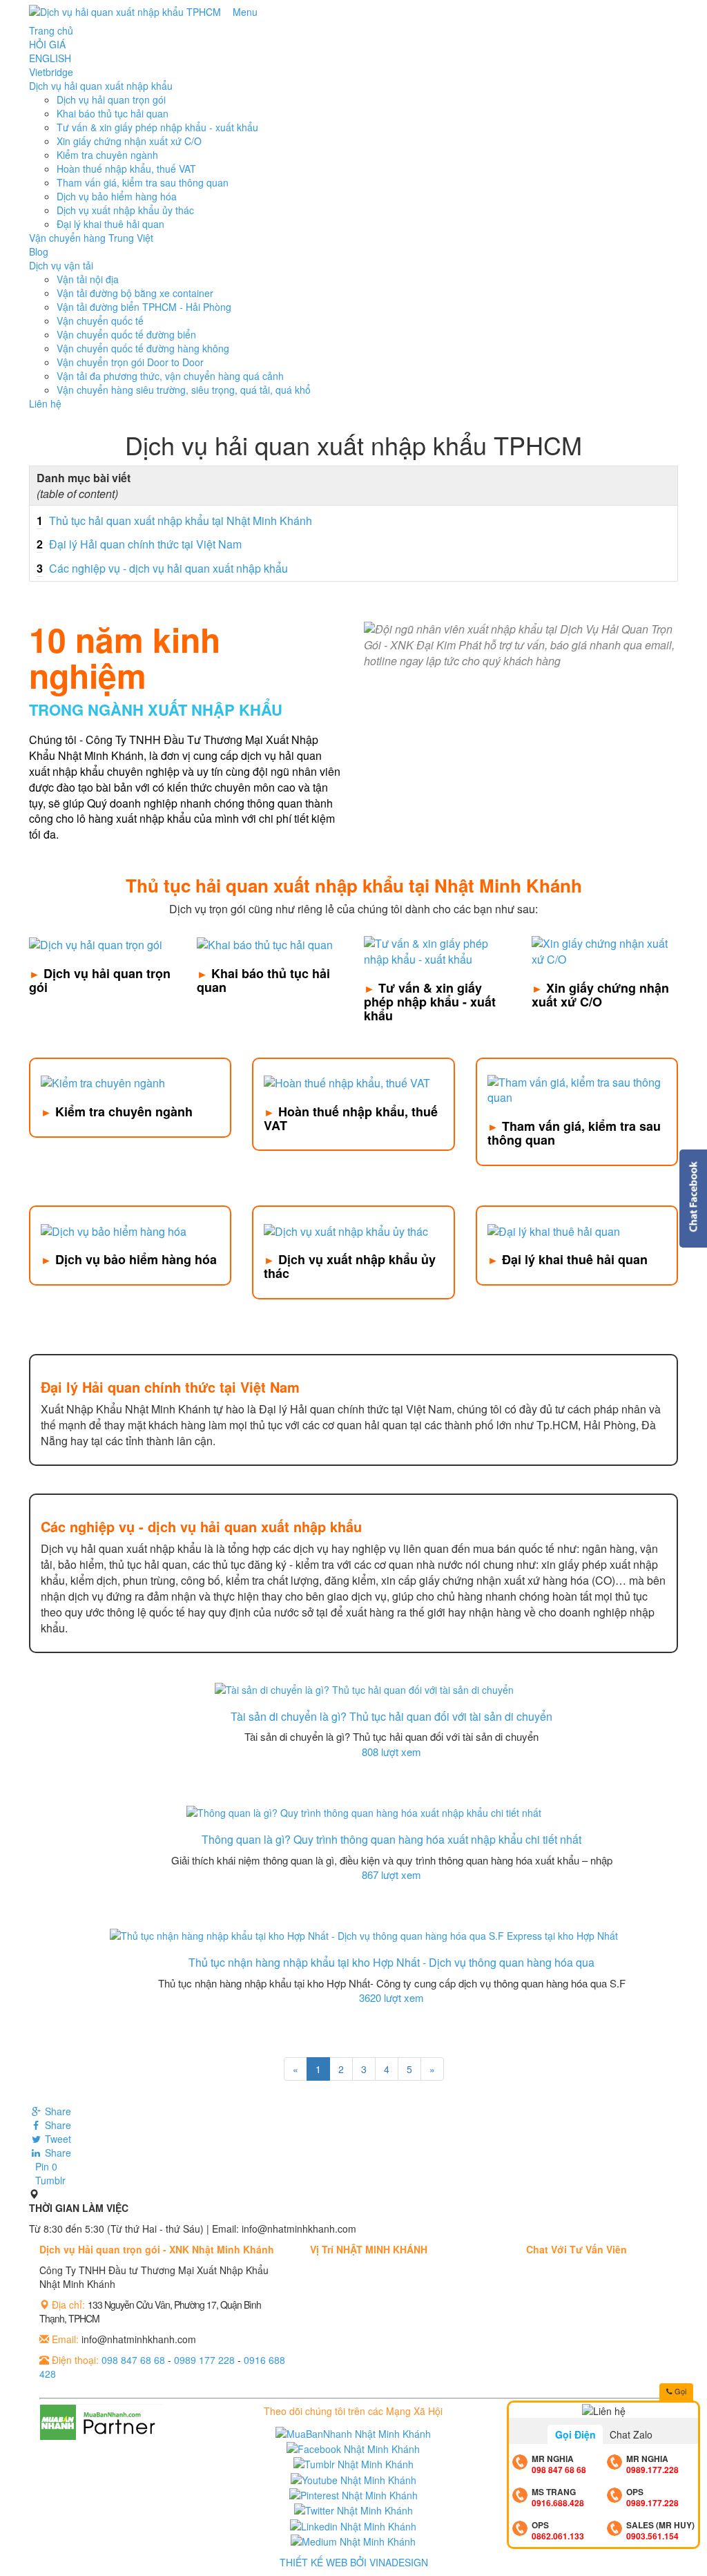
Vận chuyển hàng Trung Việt (91, 238)
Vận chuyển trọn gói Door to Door (130, 362)
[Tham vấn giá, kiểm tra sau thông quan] (577, 1089)
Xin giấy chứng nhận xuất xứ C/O (129, 141)
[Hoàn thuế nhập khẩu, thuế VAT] (347, 1082)
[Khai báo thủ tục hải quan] (265, 943)
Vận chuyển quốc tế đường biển (126, 334)
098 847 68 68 (133, 2360)
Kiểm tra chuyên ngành (107, 155)
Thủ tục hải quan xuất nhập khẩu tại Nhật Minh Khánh (174, 521)
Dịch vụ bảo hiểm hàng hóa (117, 196)
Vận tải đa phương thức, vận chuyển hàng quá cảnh (170, 376)
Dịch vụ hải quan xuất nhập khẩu (101, 86)
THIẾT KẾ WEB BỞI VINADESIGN (354, 2562)
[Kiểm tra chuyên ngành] (103, 1082)
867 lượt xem (391, 1874)
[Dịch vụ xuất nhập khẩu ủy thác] (346, 1230)
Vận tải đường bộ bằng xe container (135, 293)
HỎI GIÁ (47, 44)
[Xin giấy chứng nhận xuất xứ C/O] (605, 951)
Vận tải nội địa (88, 279)
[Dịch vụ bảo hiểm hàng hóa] (114, 1230)
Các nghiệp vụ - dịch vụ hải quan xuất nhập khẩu (162, 568)
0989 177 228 (204, 2360)
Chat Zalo (631, 2434)
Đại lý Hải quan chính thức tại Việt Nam (139, 544)
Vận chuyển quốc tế (100, 321)
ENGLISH (50, 58)
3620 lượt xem (391, 1997)
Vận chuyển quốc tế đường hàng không (143, 348)
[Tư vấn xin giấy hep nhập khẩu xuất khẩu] (437, 951)
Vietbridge (51, 72)
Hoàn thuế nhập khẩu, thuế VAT (126, 169)
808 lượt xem (391, 1752)
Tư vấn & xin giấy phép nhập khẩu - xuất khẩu (157, 127)
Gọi (679, 2391)
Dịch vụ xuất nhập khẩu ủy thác (125, 210)
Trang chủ (51, 30)
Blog (39, 251)
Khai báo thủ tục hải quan (113, 113)
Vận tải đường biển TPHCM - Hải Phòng (144, 307)
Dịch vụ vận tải (61, 265)
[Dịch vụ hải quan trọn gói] (96, 943)
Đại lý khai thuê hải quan (110, 224)
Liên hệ (45, 403)
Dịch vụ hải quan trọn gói (111, 99)
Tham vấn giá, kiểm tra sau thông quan (143, 182)
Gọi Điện (575, 2434)
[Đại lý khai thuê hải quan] (554, 1230)
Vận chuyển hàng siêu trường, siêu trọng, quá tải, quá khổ (184, 390)
